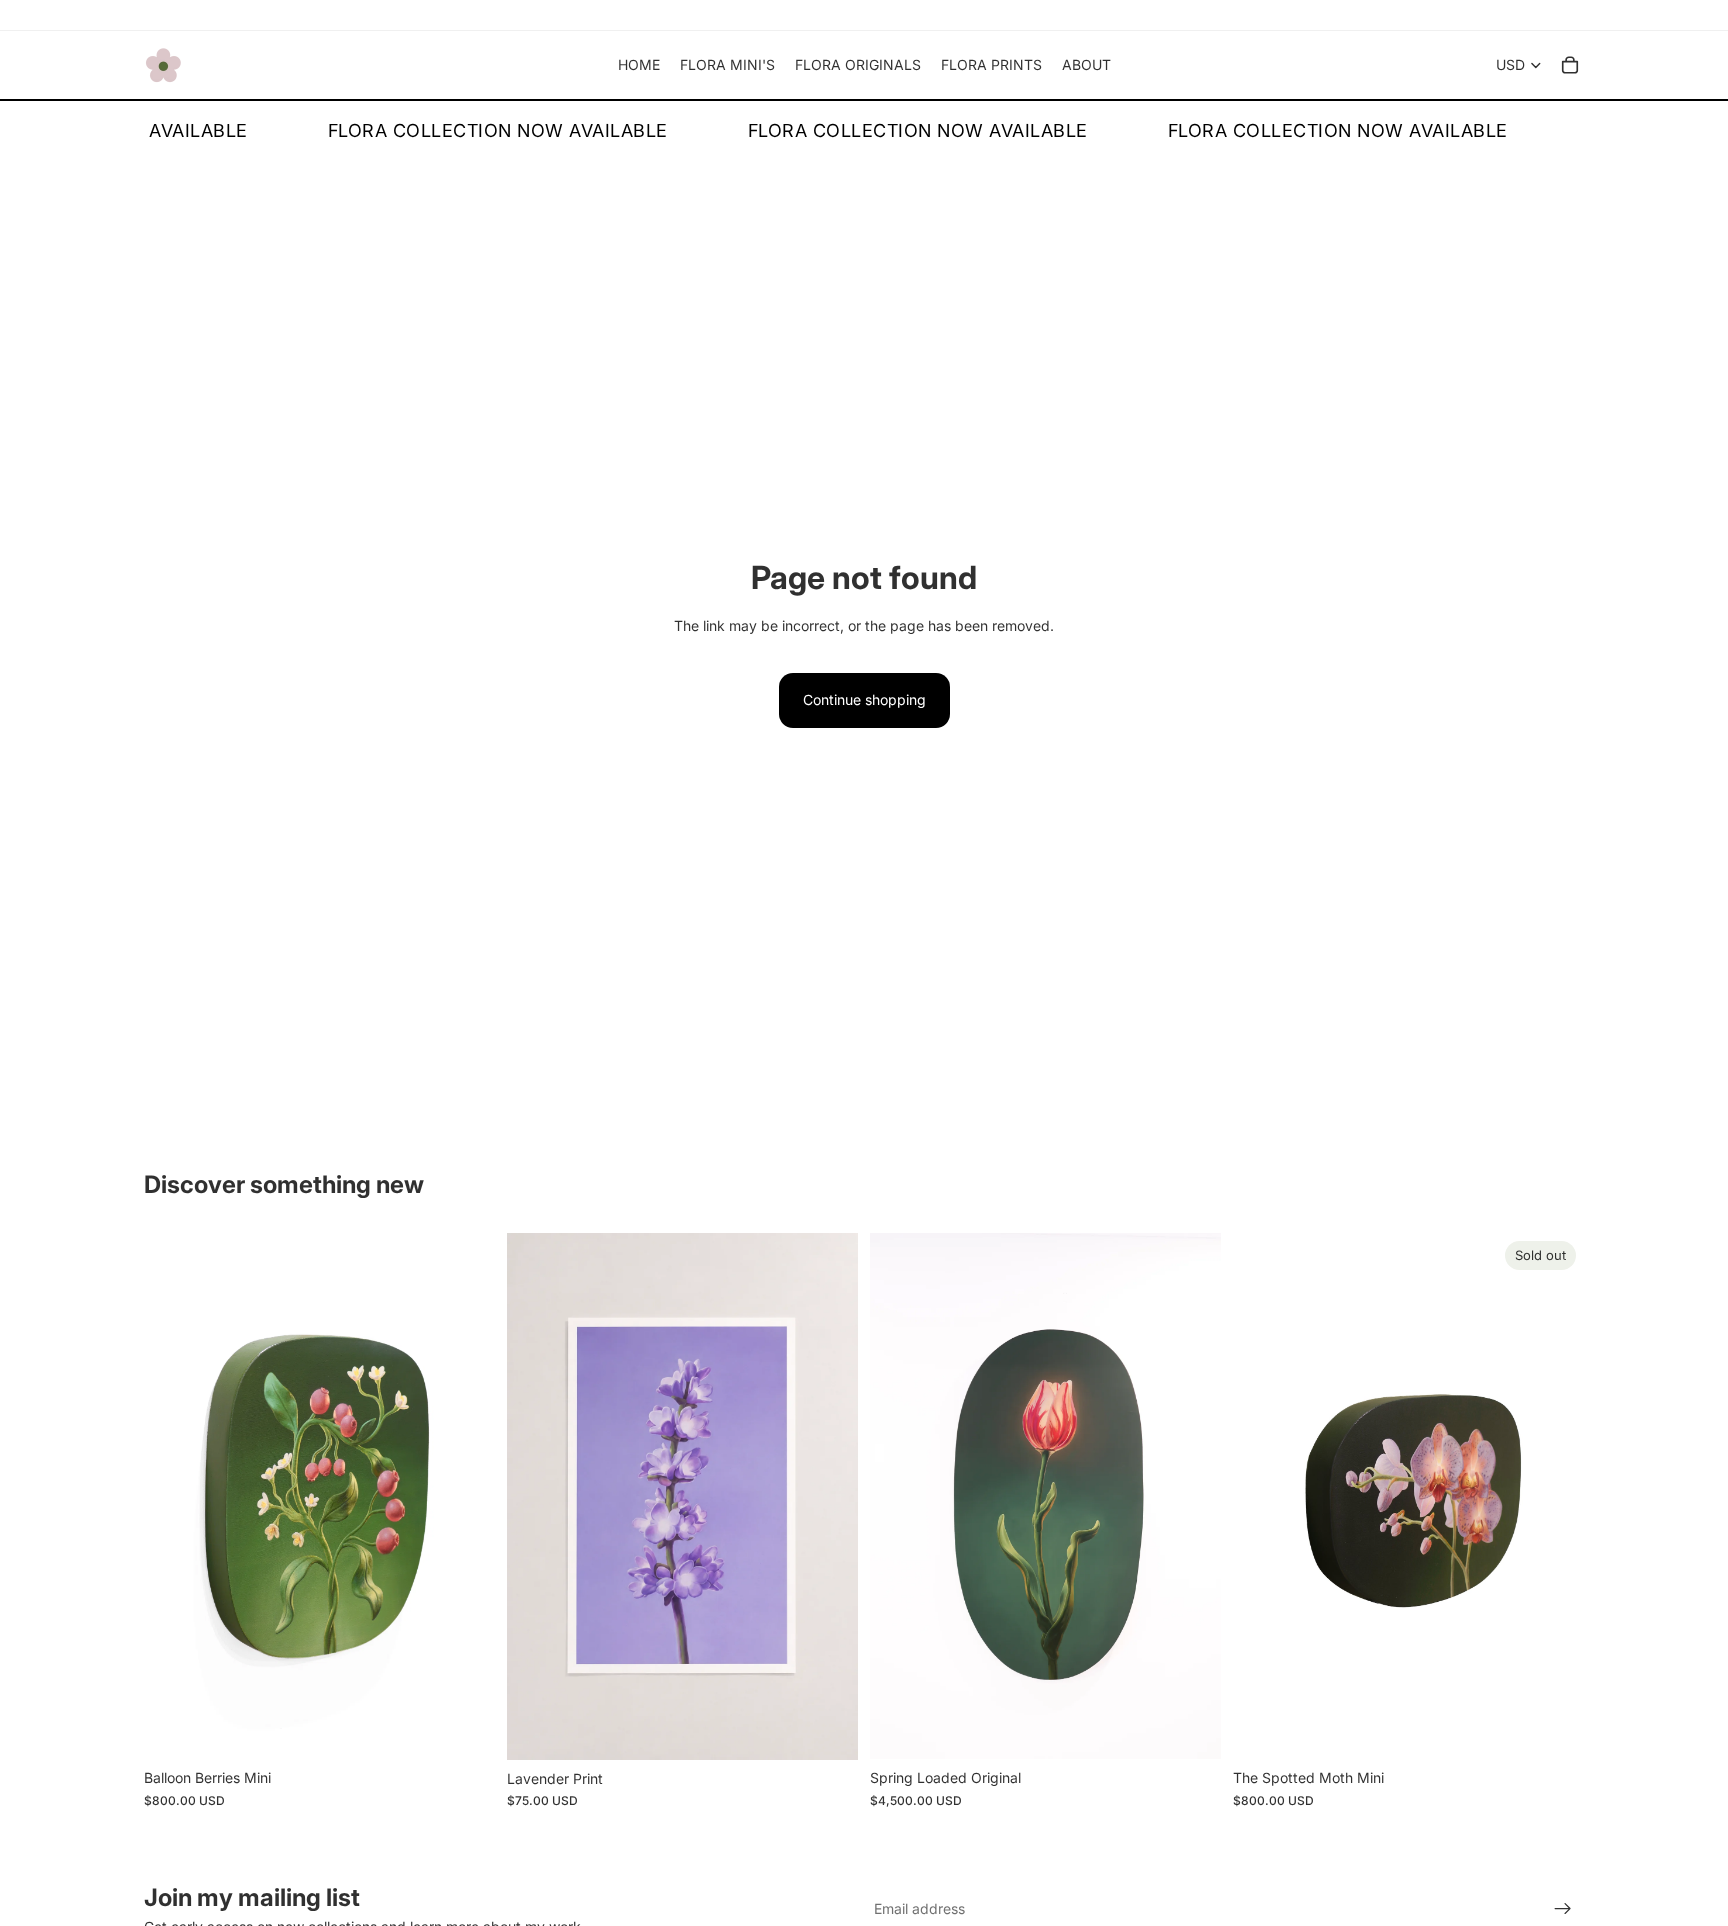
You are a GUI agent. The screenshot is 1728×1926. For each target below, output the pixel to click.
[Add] (464, 1728)
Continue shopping (864, 699)
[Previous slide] (174, 1496)
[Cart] (1570, 65)
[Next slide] (465, 1496)
